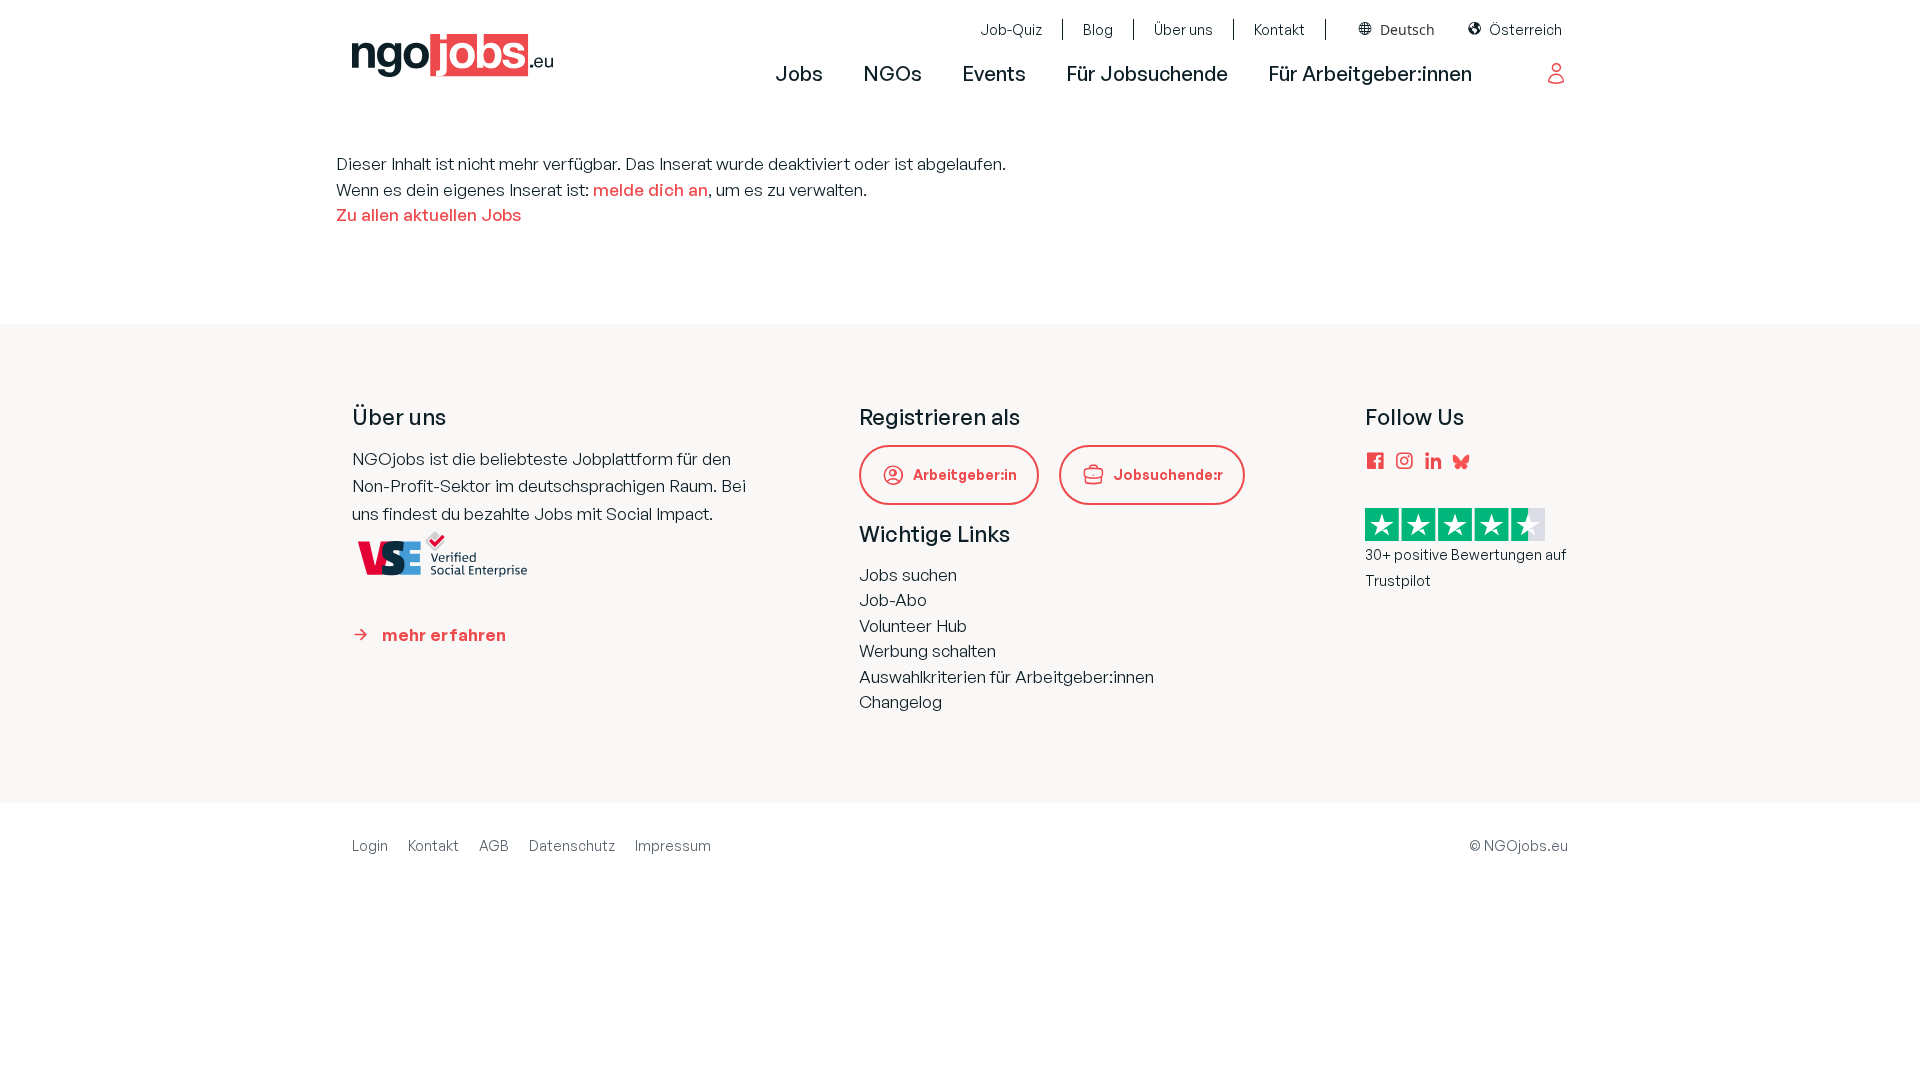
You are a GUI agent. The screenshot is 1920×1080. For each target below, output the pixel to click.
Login (370, 845)
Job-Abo (893, 599)
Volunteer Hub (913, 625)
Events (994, 73)
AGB (494, 845)
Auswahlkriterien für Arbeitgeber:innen (1006, 676)
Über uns (1183, 29)
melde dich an (650, 189)
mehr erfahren (444, 634)
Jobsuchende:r (1168, 474)
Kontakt (1279, 29)
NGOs (892, 73)
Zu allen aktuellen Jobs (428, 214)
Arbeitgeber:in (965, 474)
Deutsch (1407, 29)
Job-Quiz (1011, 29)
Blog (1098, 29)
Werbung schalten (927, 650)
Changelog (900, 701)
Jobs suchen (908, 574)
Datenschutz (572, 845)
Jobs (799, 73)
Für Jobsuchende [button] (1147, 73)
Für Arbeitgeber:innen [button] (1370, 73)
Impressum (673, 845)
